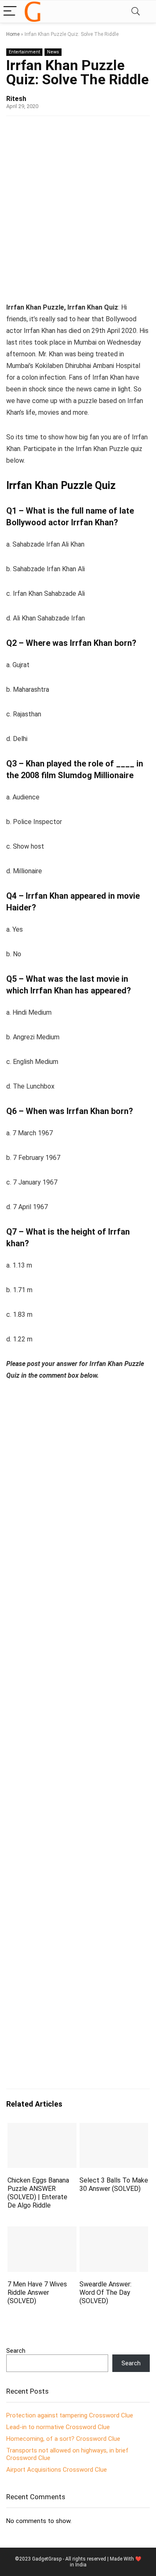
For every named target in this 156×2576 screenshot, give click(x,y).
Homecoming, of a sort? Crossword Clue (63, 2439)
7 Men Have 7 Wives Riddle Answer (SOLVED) (37, 2292)
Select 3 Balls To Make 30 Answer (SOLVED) (114, 2184)
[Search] (136, 11)
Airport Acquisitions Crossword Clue (57, 2470)
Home (13, 34)
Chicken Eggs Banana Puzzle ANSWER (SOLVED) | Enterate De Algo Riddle (38, 2193)
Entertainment (24, 52)
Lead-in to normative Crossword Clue (58, 2427)
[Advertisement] (78, 207)
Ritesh (16, 99)
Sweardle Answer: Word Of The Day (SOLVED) (105, 2292)
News (53, 52)
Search (16, 2351)
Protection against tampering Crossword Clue (70, 2415)
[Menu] (10, 11)
